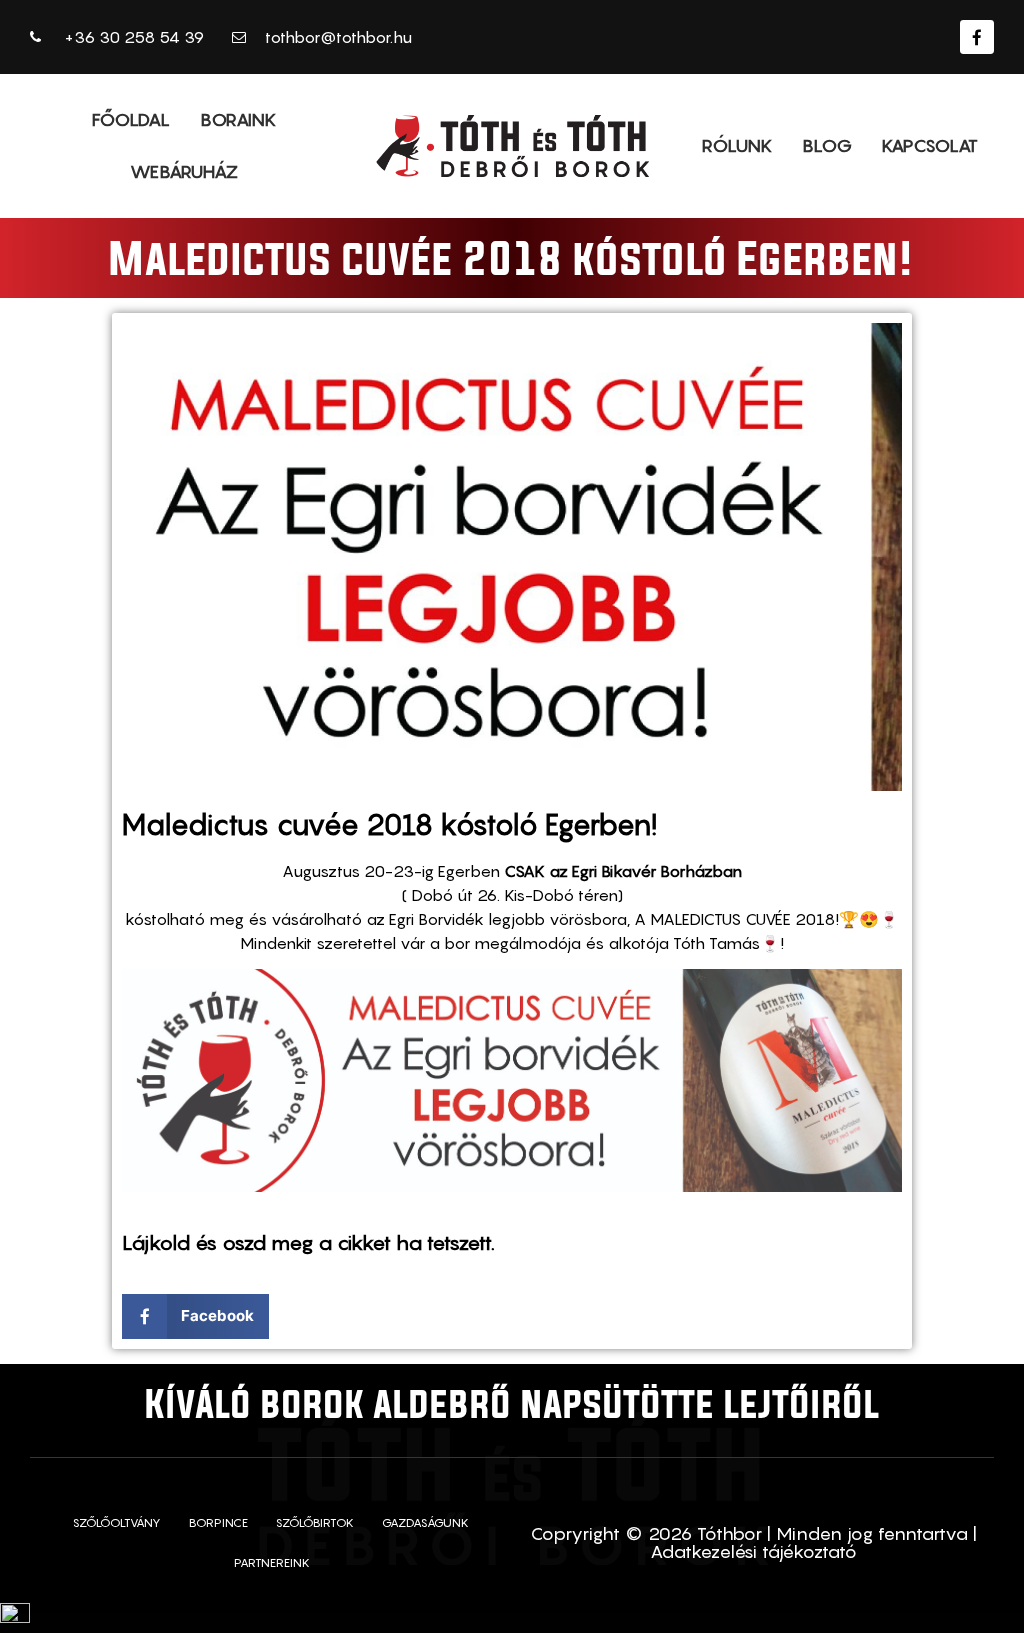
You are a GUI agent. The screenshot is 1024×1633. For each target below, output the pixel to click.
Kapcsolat (930, 145)
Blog (827, 145)
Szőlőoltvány (117, 1522)
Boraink (238, 119)
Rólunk (737, 145)
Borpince (218, 1522)
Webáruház (184, 171)
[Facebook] (977, 37)
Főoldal (131, 119)
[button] (195, 1316)
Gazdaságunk (425, 1522)
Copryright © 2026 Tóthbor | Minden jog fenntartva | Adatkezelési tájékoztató (753, 1542)
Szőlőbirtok (315, 1522)
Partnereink (272, 1562)
